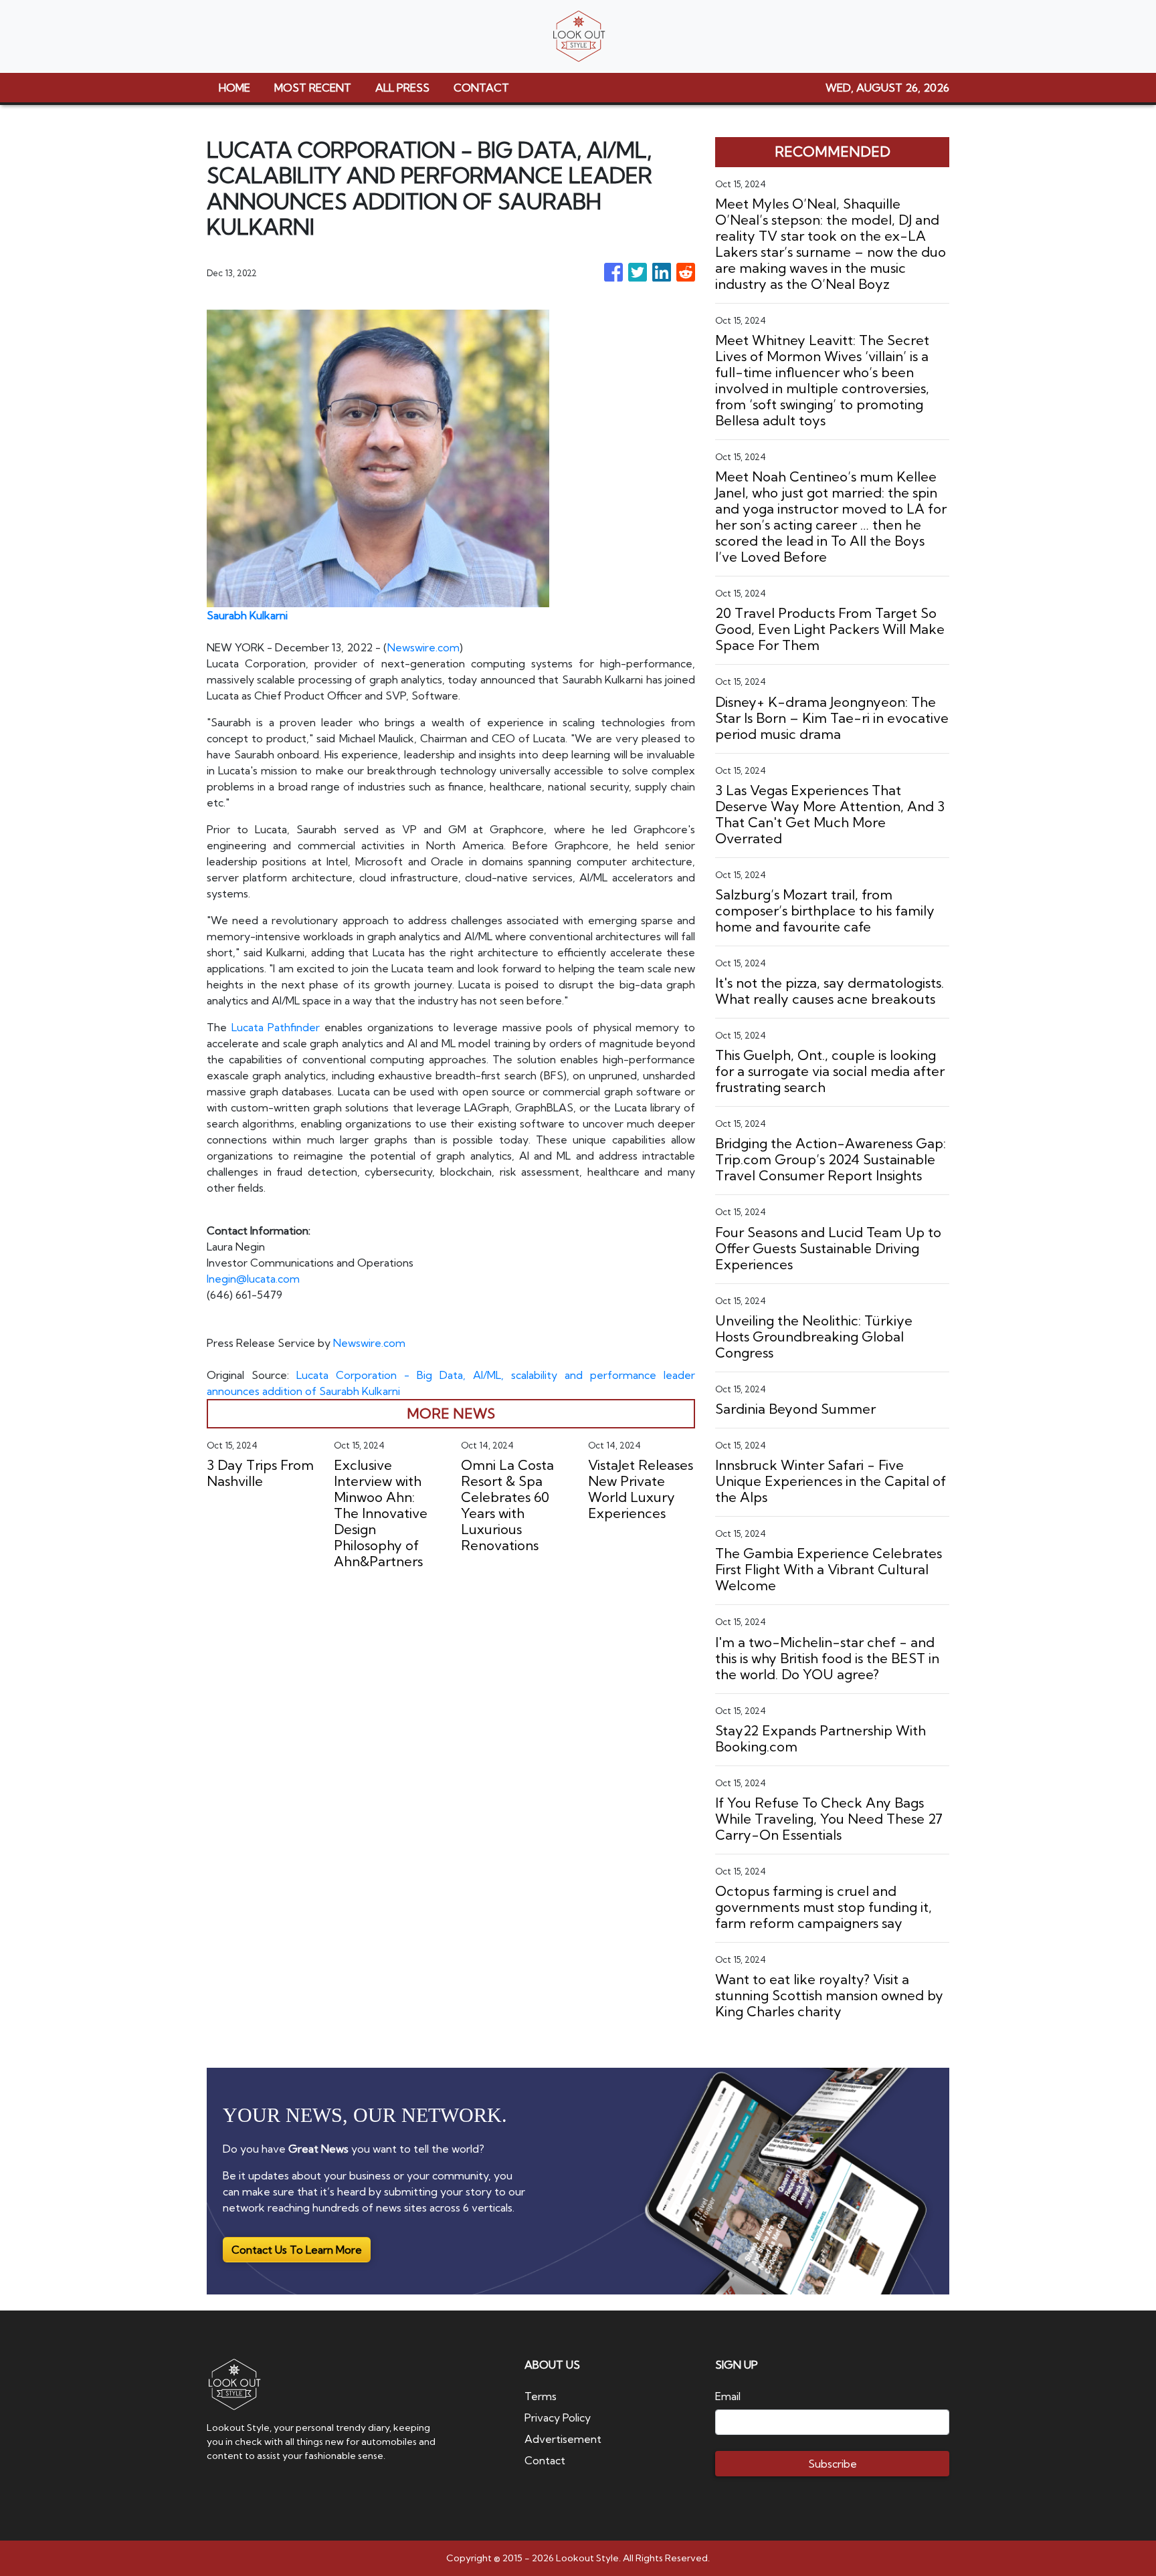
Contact (545, 2460)
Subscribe (833, 2464)
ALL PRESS (402, 88)
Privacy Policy (558, 2418)
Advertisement (563, 2439)
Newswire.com (423, 647)
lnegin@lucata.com (253, 1279)
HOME (234, 88)
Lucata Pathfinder (276, 1027)
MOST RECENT (313, 88)
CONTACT (481, 88)
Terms (541, 2396)
